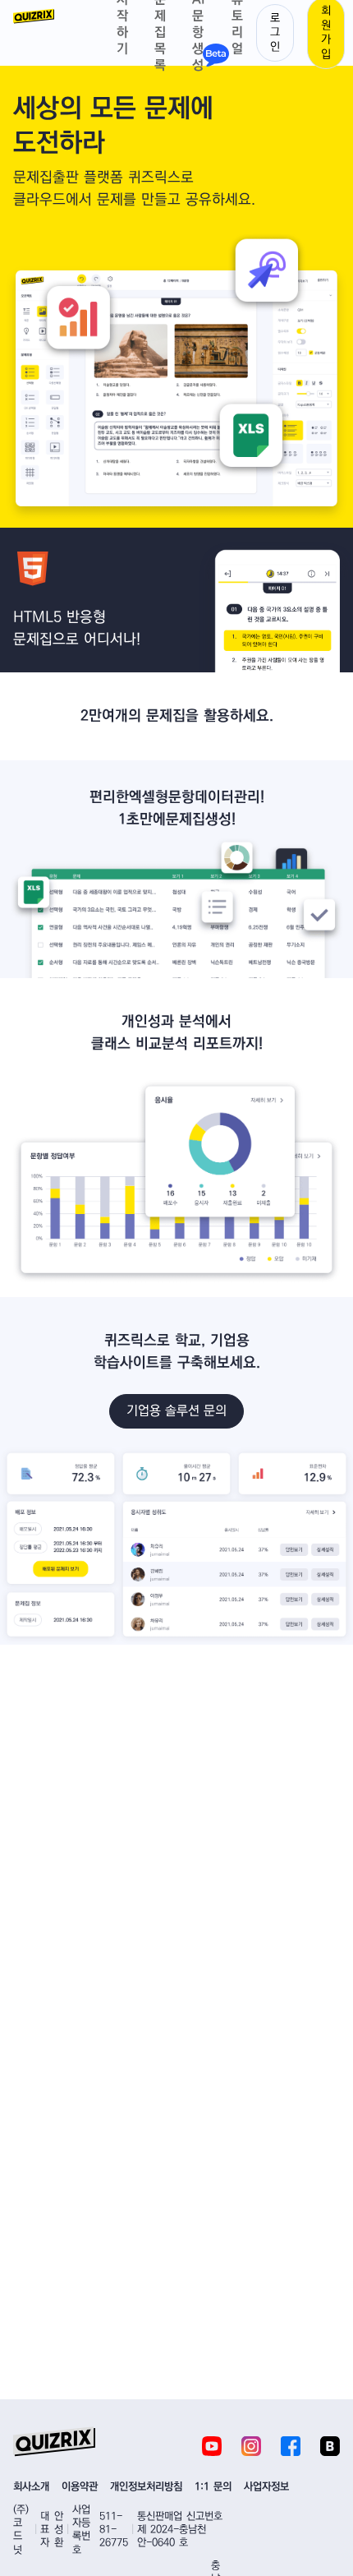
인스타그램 (251, 2446)
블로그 (330, 2446)
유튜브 (212, 2446)
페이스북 (291, 2446)
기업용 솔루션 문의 (176, 1411)
